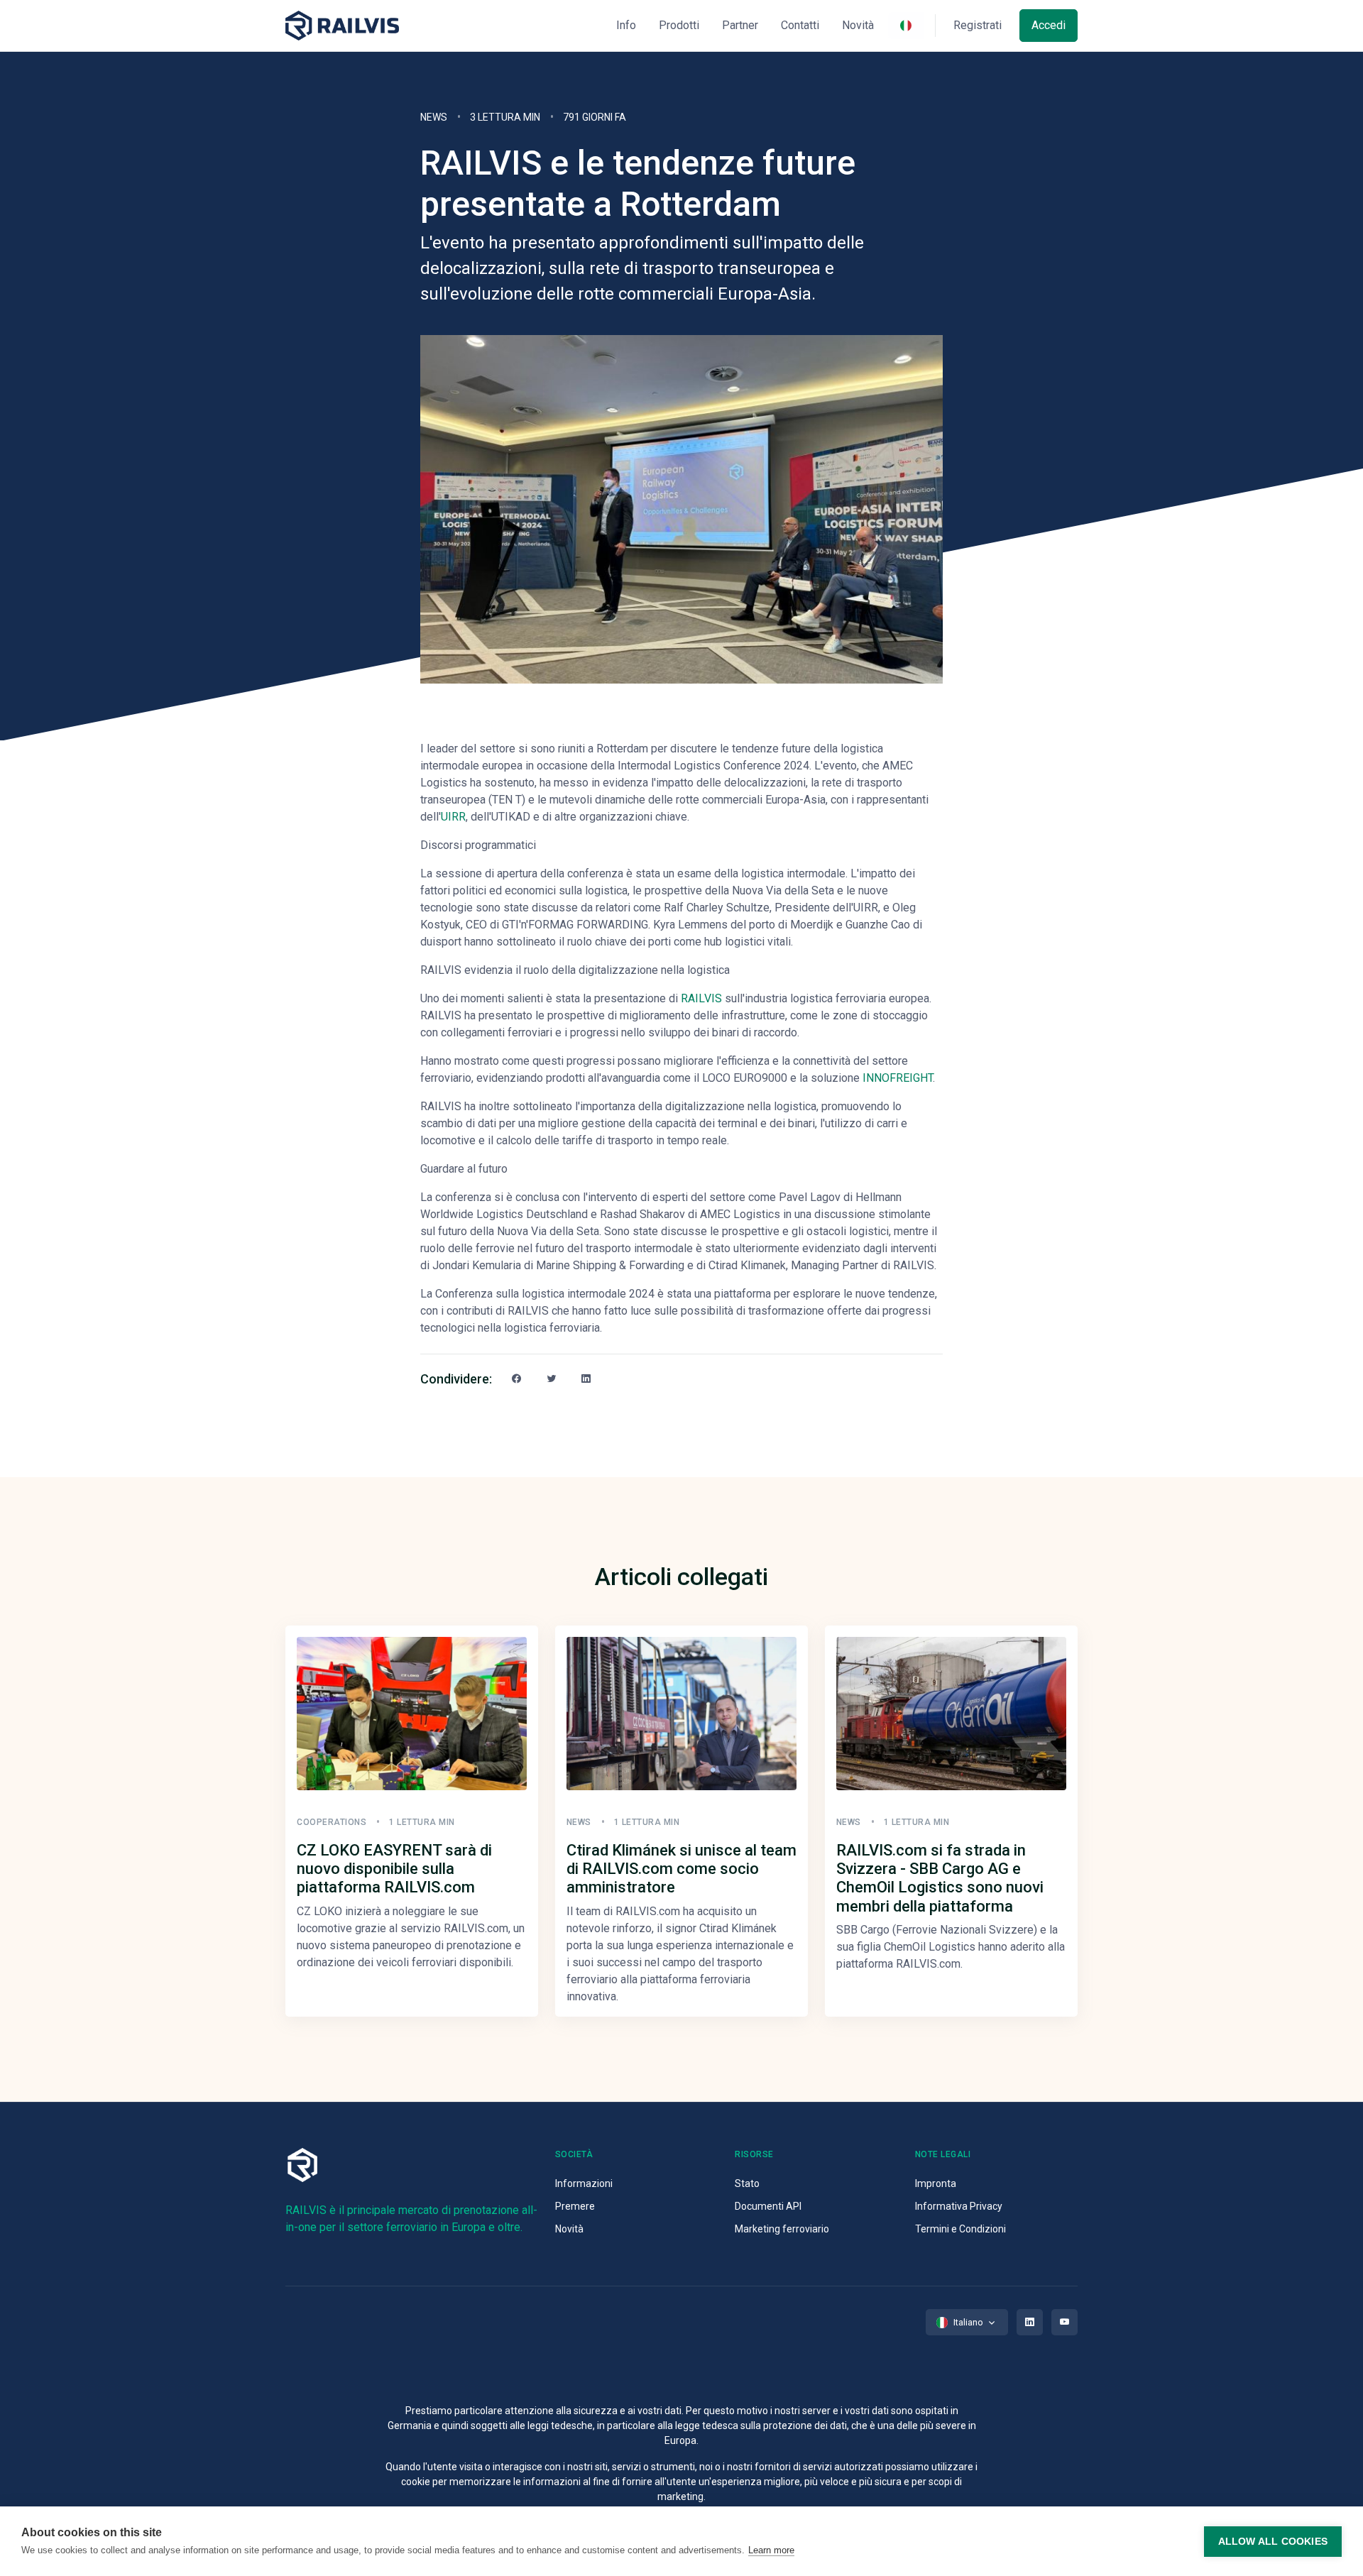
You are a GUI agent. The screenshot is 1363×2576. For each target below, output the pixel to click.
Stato (747, 2183)
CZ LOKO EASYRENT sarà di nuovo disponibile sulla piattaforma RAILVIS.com (394, 1869)
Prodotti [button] (679, 25)
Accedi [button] (1049, 25)
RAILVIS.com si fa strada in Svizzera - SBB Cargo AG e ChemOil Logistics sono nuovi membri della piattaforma (940, 1878)
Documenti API (768, 2206)
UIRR (453, 817)
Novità (569, 2229)
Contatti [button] (800, 25)
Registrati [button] (978, 25)
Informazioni (584, 2183)
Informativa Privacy (959, 2206)
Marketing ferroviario (782, 2229)
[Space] (342, 26)
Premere (575, 2206)
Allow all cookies (1273, 2542)
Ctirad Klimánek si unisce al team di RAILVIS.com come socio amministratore (681, 1869)
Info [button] (626, 25)
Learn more (771, 2550)
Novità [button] (858, 25)
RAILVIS (701, 998)
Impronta (936, 2183)
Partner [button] (740, 25)
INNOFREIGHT (898, 1078)
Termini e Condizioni (960, 2229)
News (434, 117)
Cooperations (332, 1822)
